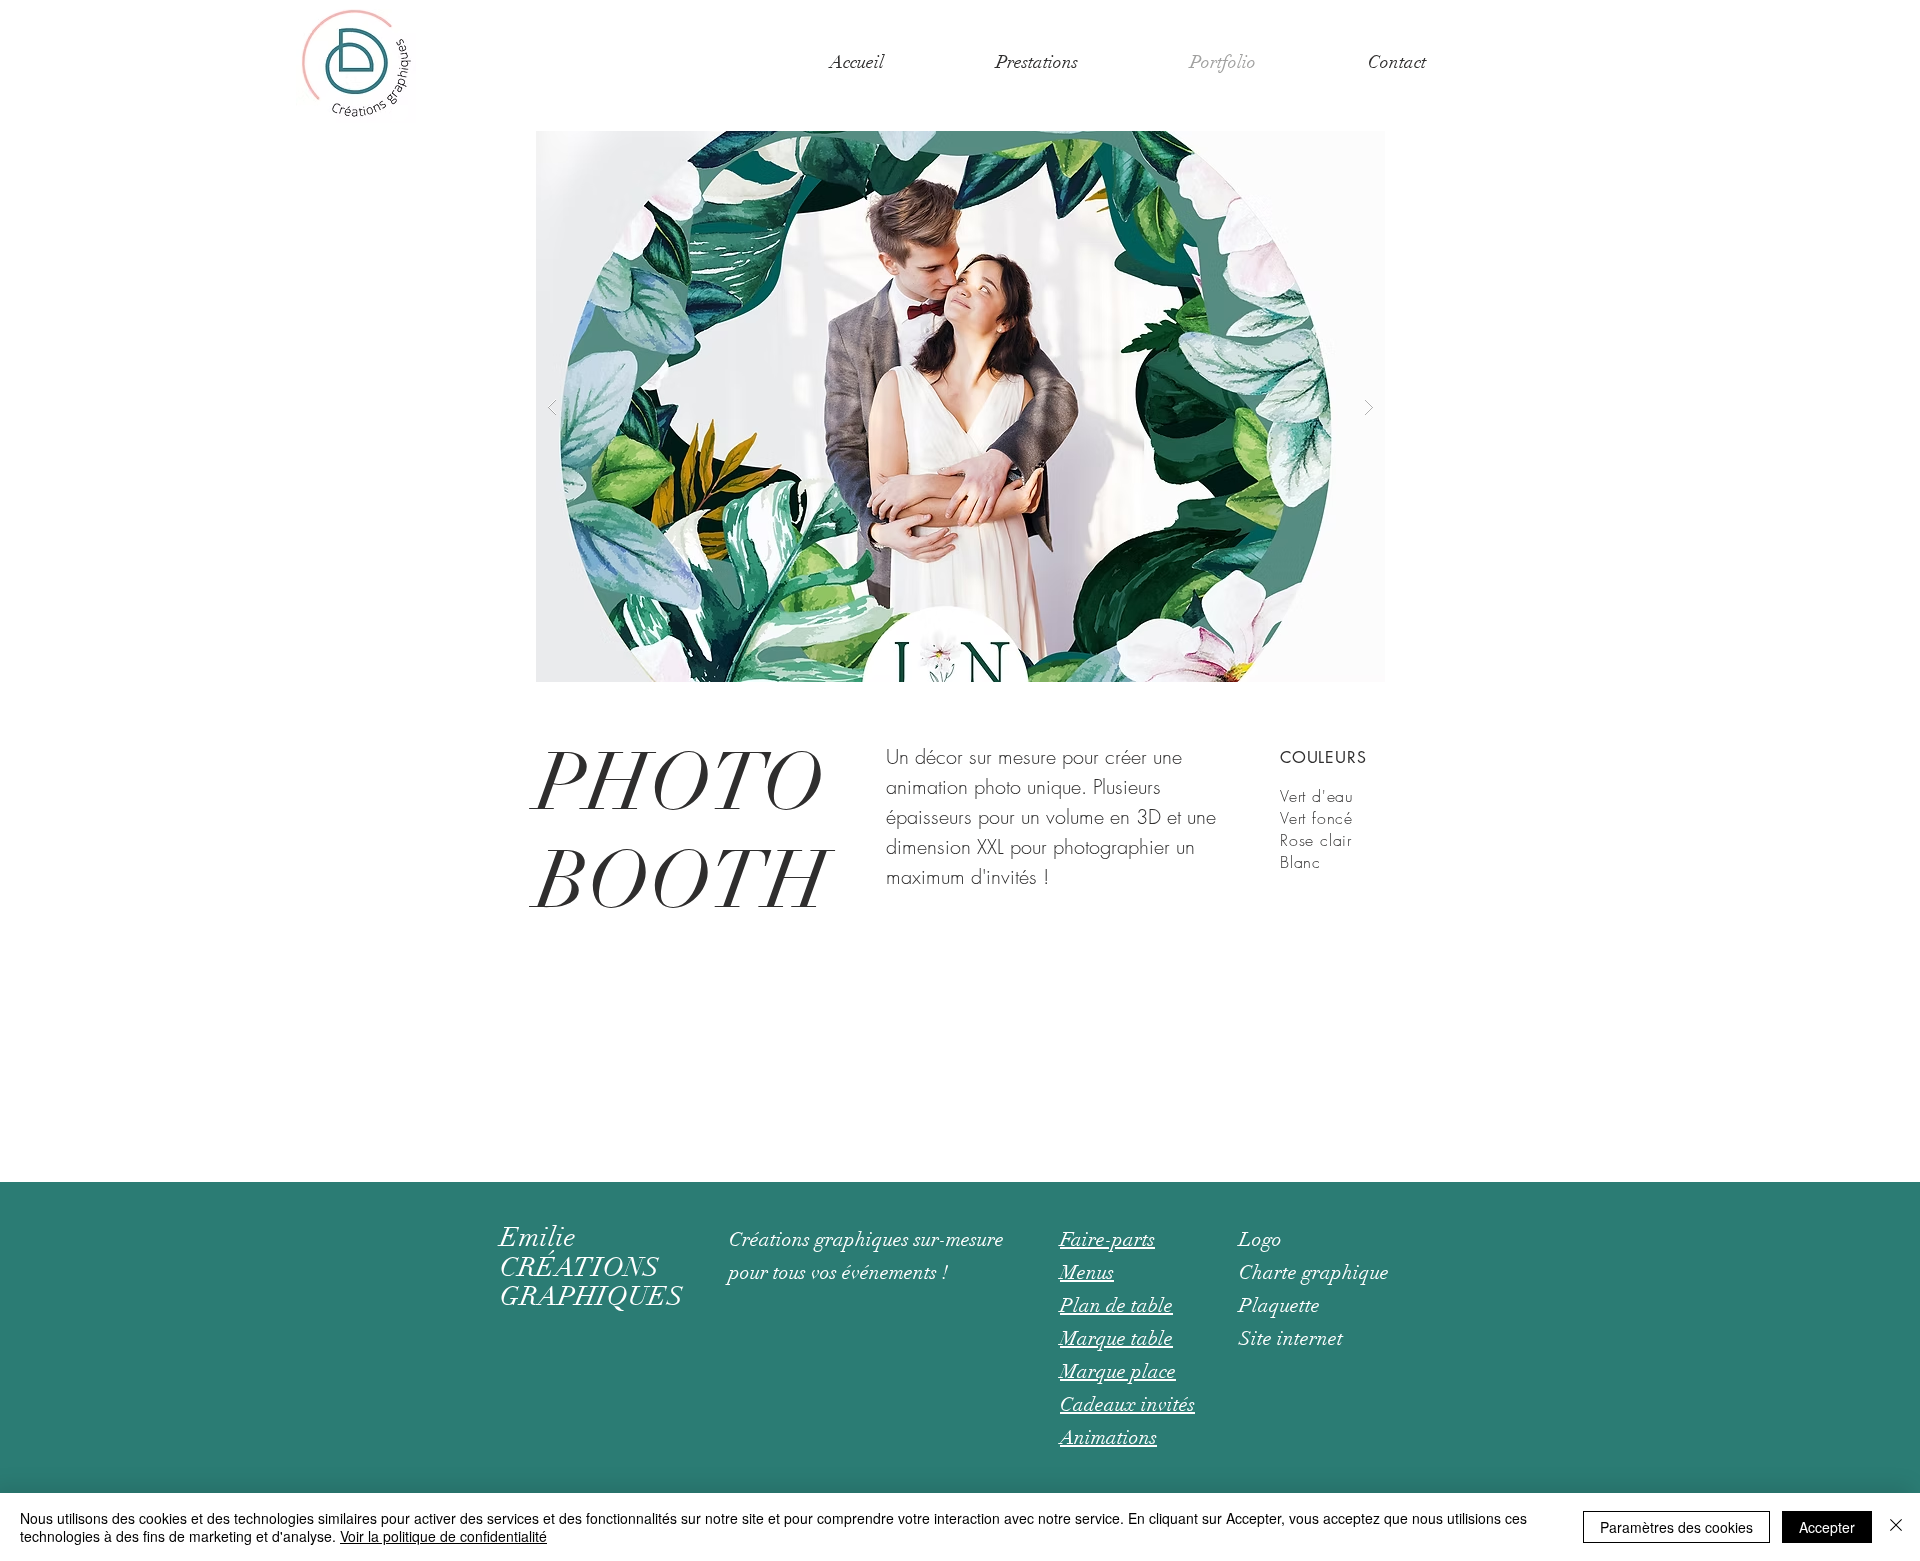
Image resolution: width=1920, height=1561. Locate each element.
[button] (1037, 62)
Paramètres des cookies (1676, 1527)
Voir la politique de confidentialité (443, 1536)
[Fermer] (1896, 1527)
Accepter (1827, 1527)
